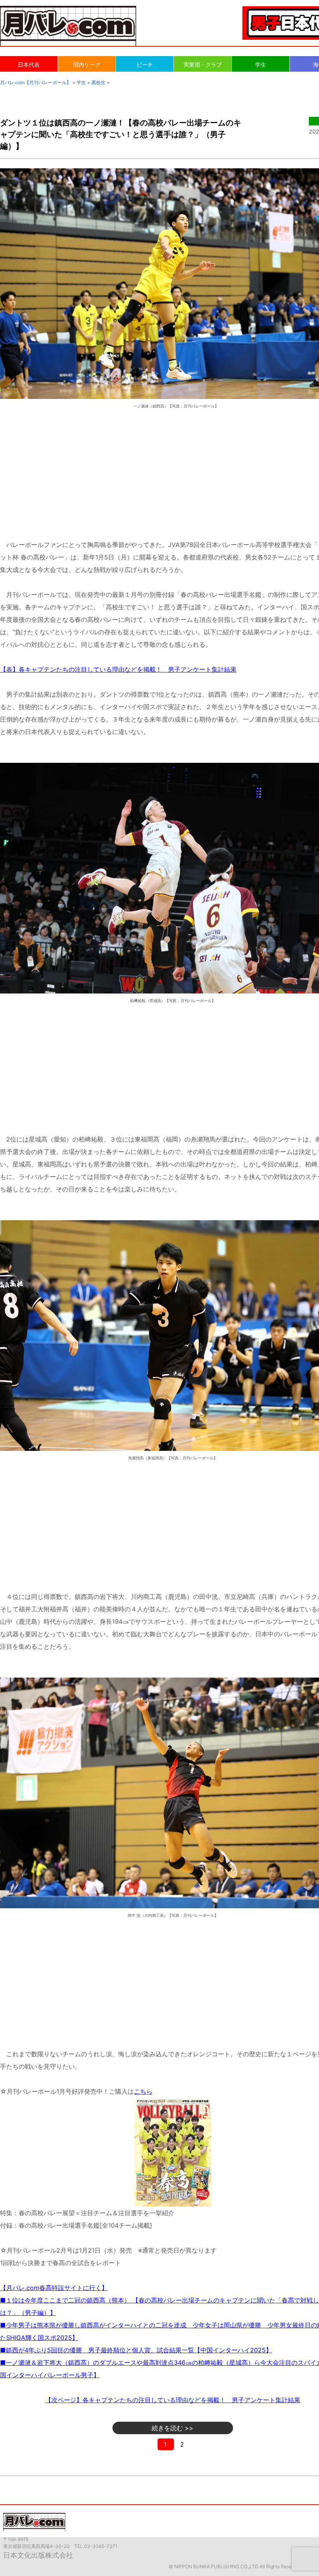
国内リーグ (87, 64)
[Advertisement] (173, 473)
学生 (261, 64)
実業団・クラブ (203, 64)
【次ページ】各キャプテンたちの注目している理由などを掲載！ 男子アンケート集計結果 (173, 2400)
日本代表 (29, 64)
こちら (143, 2091)
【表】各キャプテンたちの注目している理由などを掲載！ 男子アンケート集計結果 (118, 669)
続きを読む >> (173, 2428)
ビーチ (145, 64)
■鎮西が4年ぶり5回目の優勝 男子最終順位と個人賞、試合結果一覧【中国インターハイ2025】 (136, 2350)
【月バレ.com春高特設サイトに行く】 (54, 2288)
